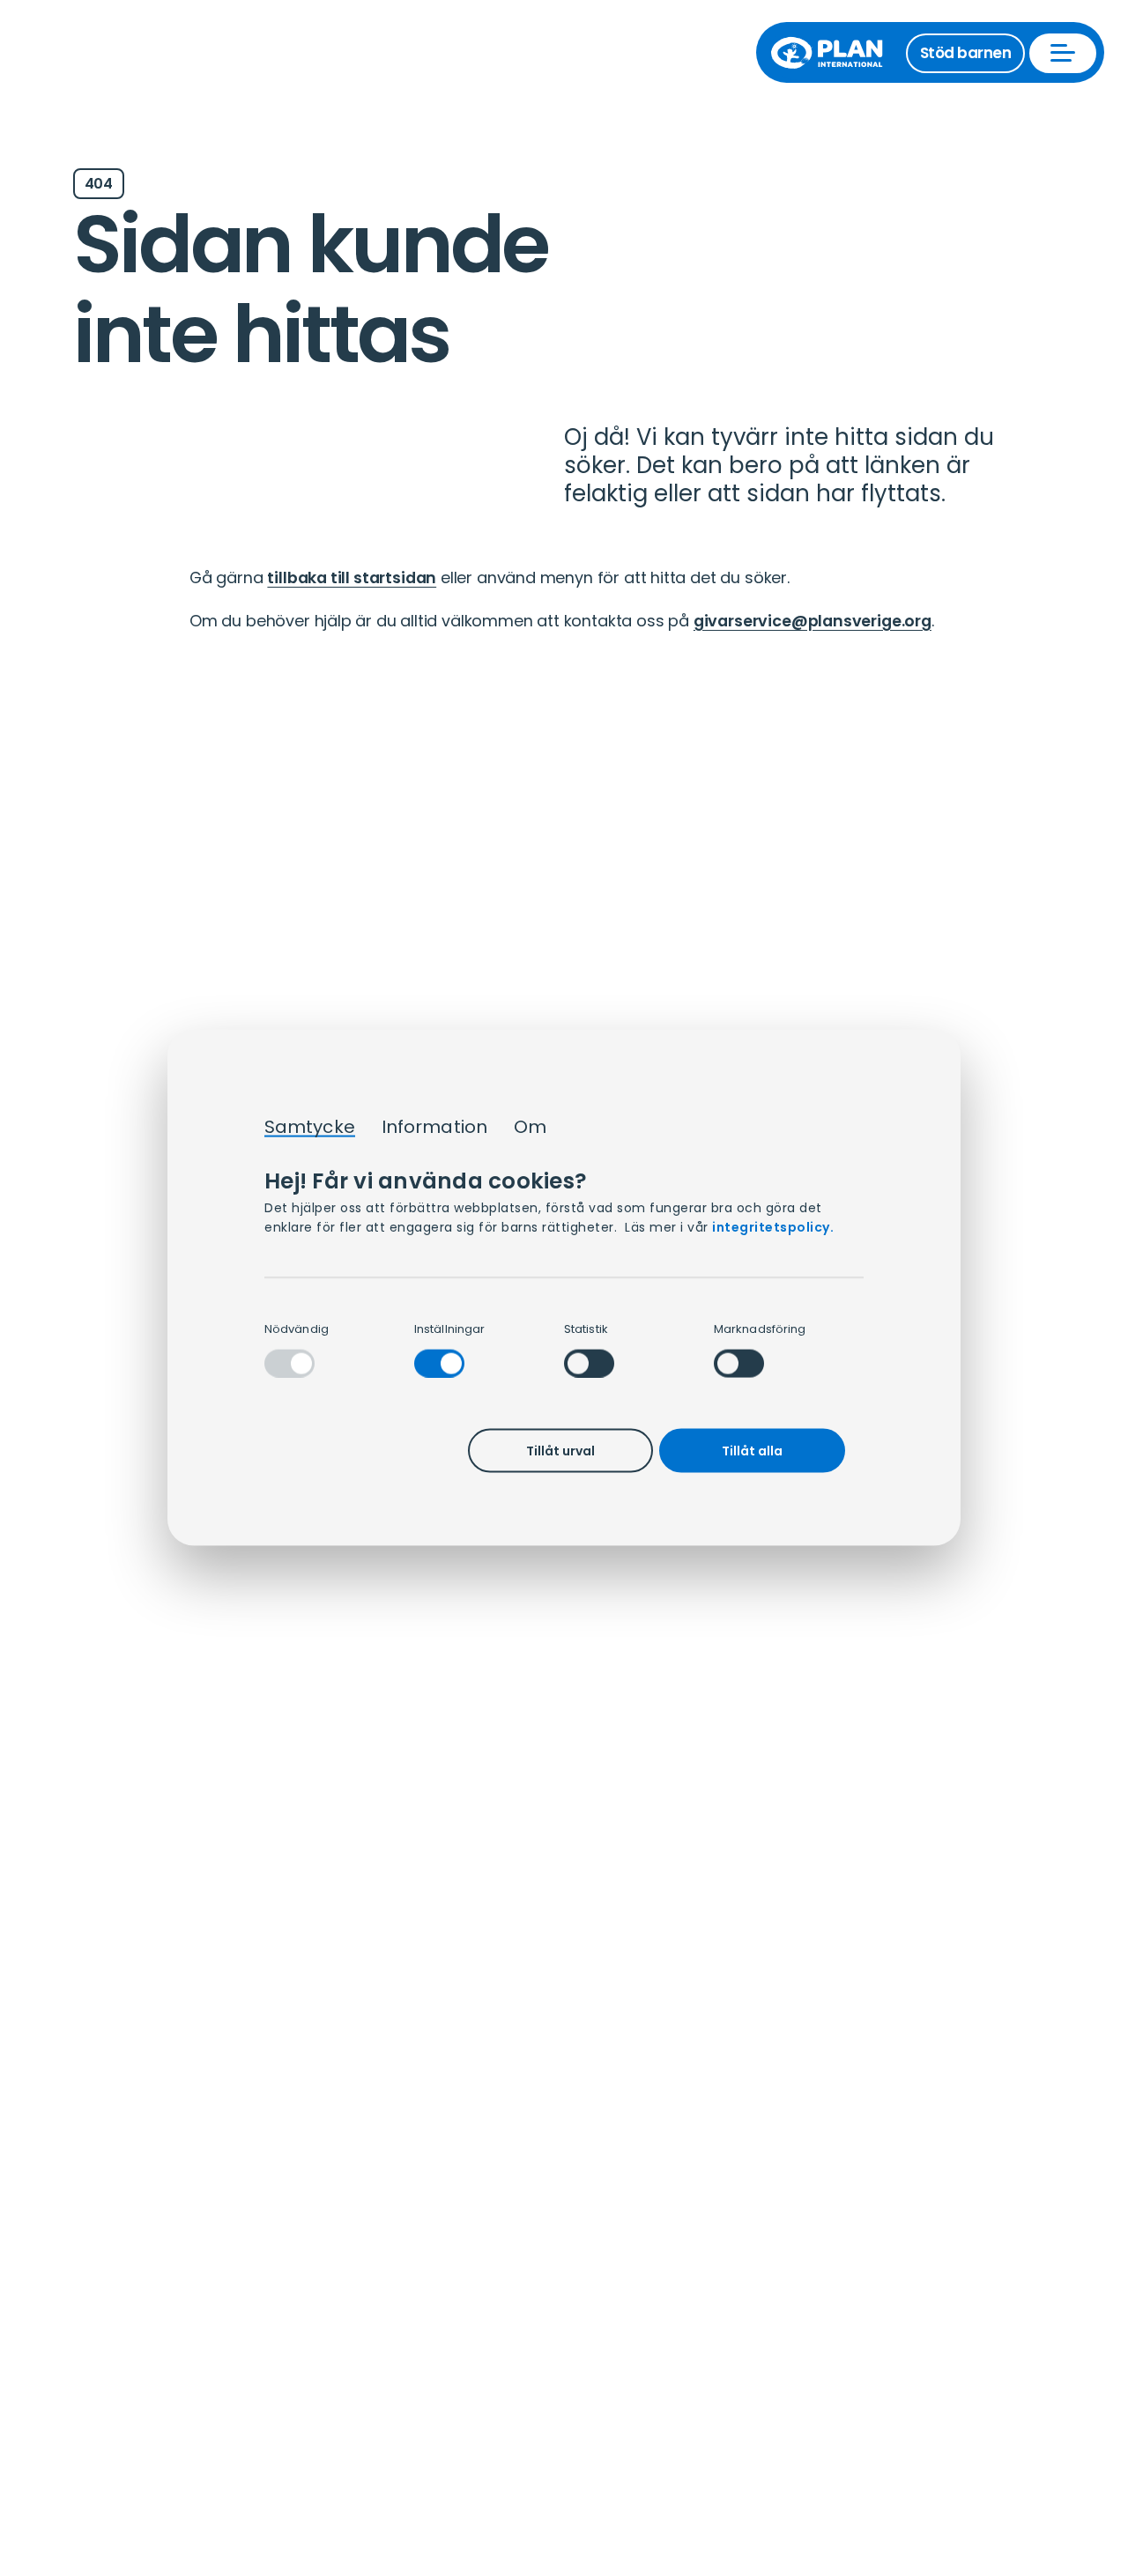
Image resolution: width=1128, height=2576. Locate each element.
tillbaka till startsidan (352, 577)
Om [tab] (530, 1128)
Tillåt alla (752, 1451)
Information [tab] (434, 1128)
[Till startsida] (835, 53)
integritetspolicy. (773, 1228)
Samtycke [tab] (310, 1128)
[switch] (439, 1363)
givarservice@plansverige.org (813, 621)
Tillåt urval (560, 1451)
